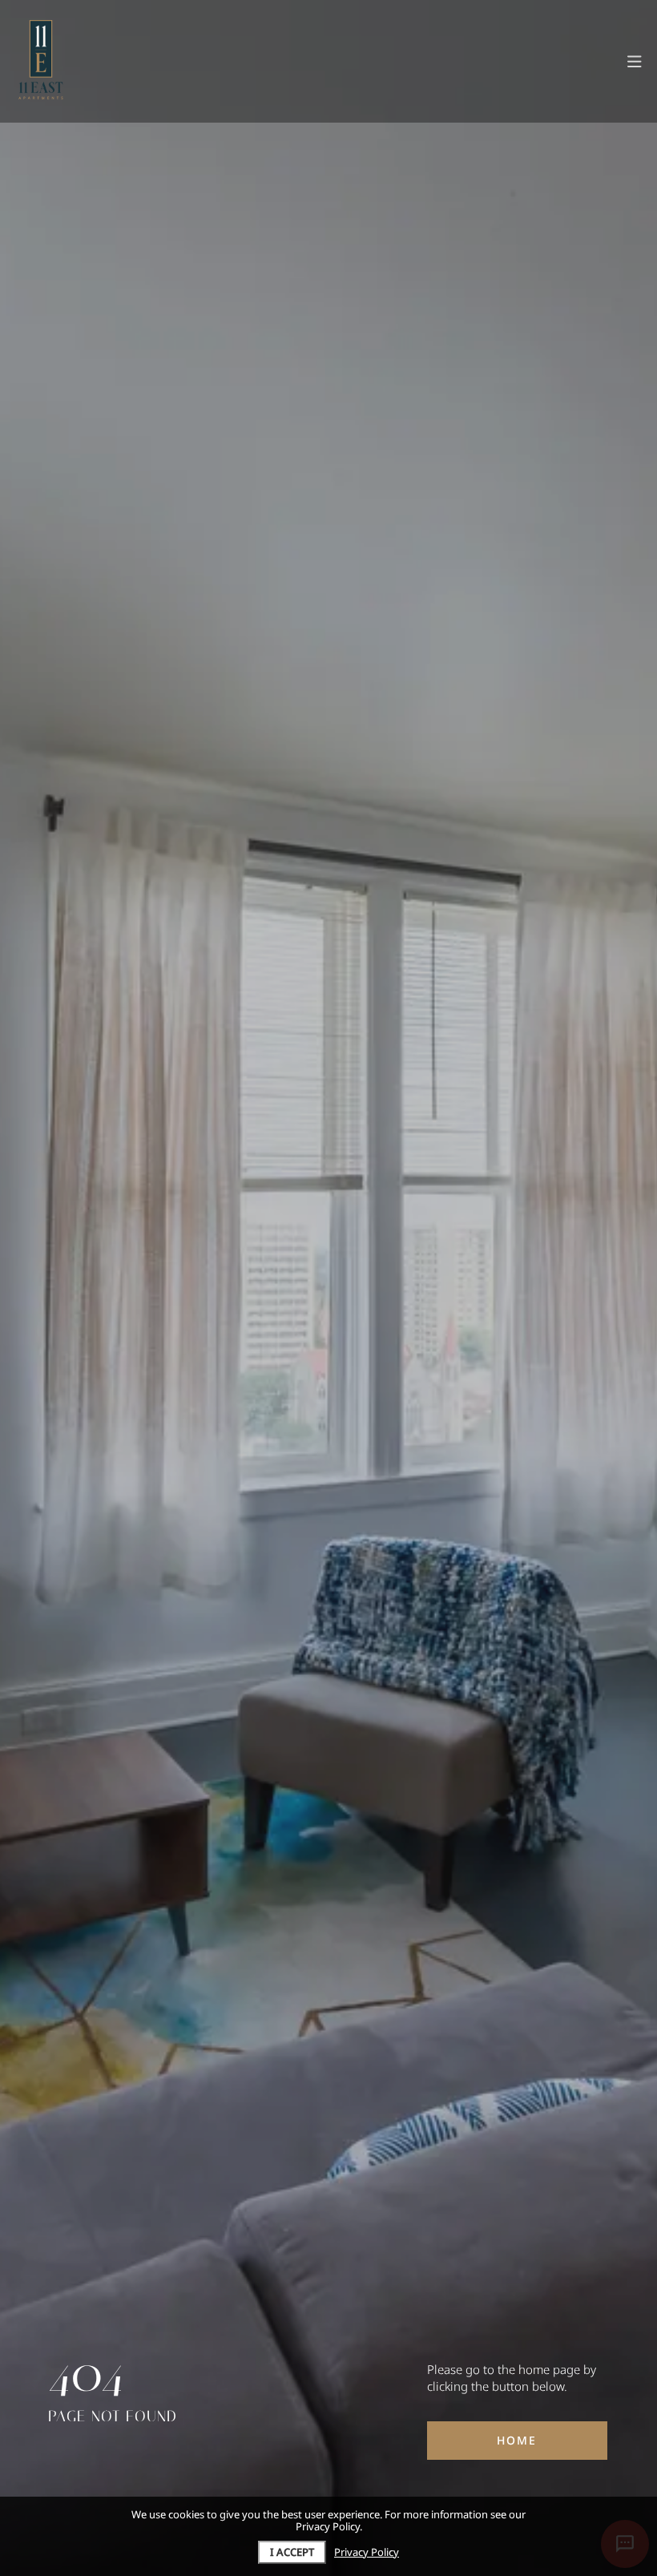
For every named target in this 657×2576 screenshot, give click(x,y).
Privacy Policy (367, 2552)
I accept (292, 2552)
